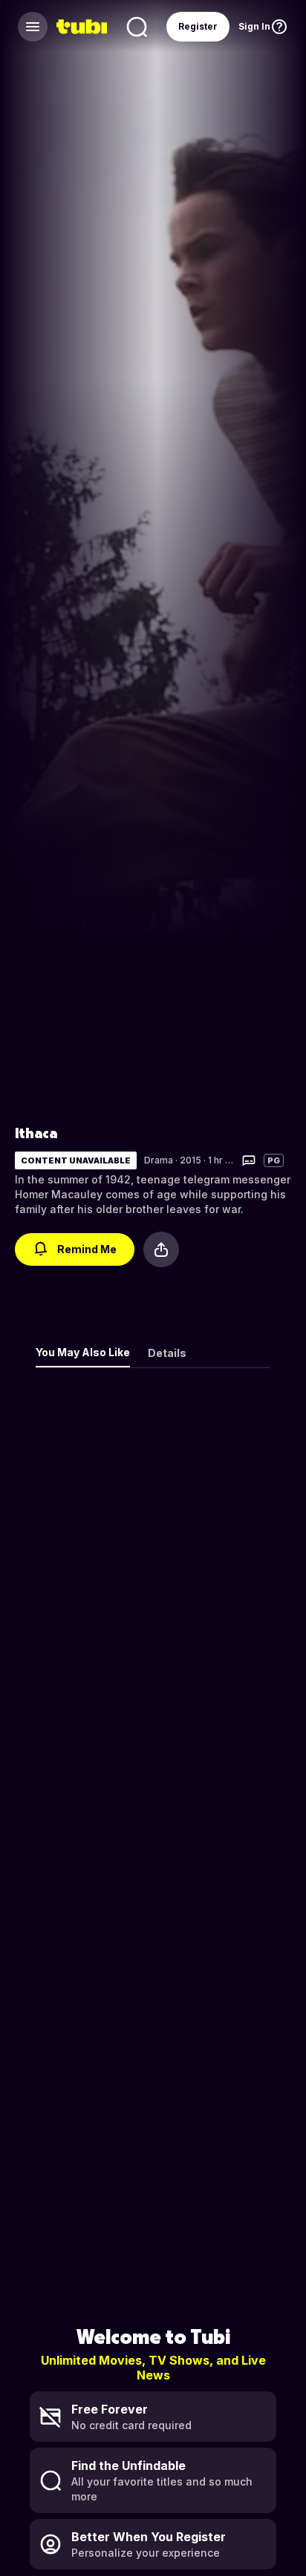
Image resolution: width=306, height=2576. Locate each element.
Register (198, 26)
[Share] (161, 1249)
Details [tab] (167, 1353)
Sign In (254, 26)
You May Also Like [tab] (83, 1352)
